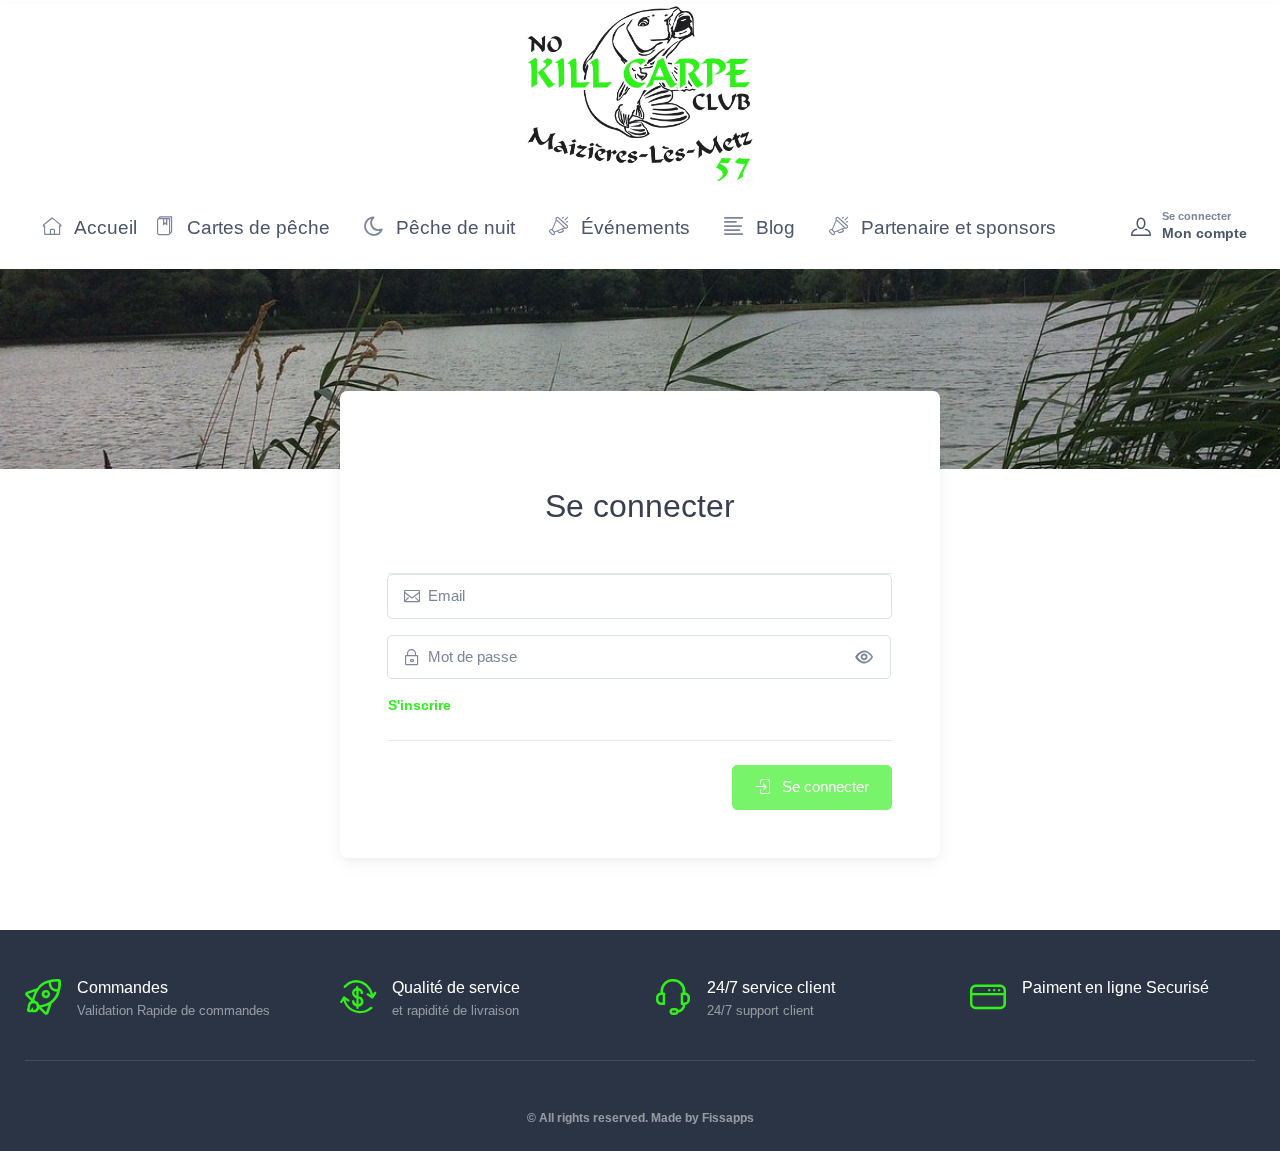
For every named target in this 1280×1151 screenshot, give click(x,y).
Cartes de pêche (256, 227)
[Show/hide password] (864, 656)
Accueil (103, 227)
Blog (773, 227)
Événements (633, 227)
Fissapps (728, 1118)
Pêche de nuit (453, 227)
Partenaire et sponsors (956, 227)
